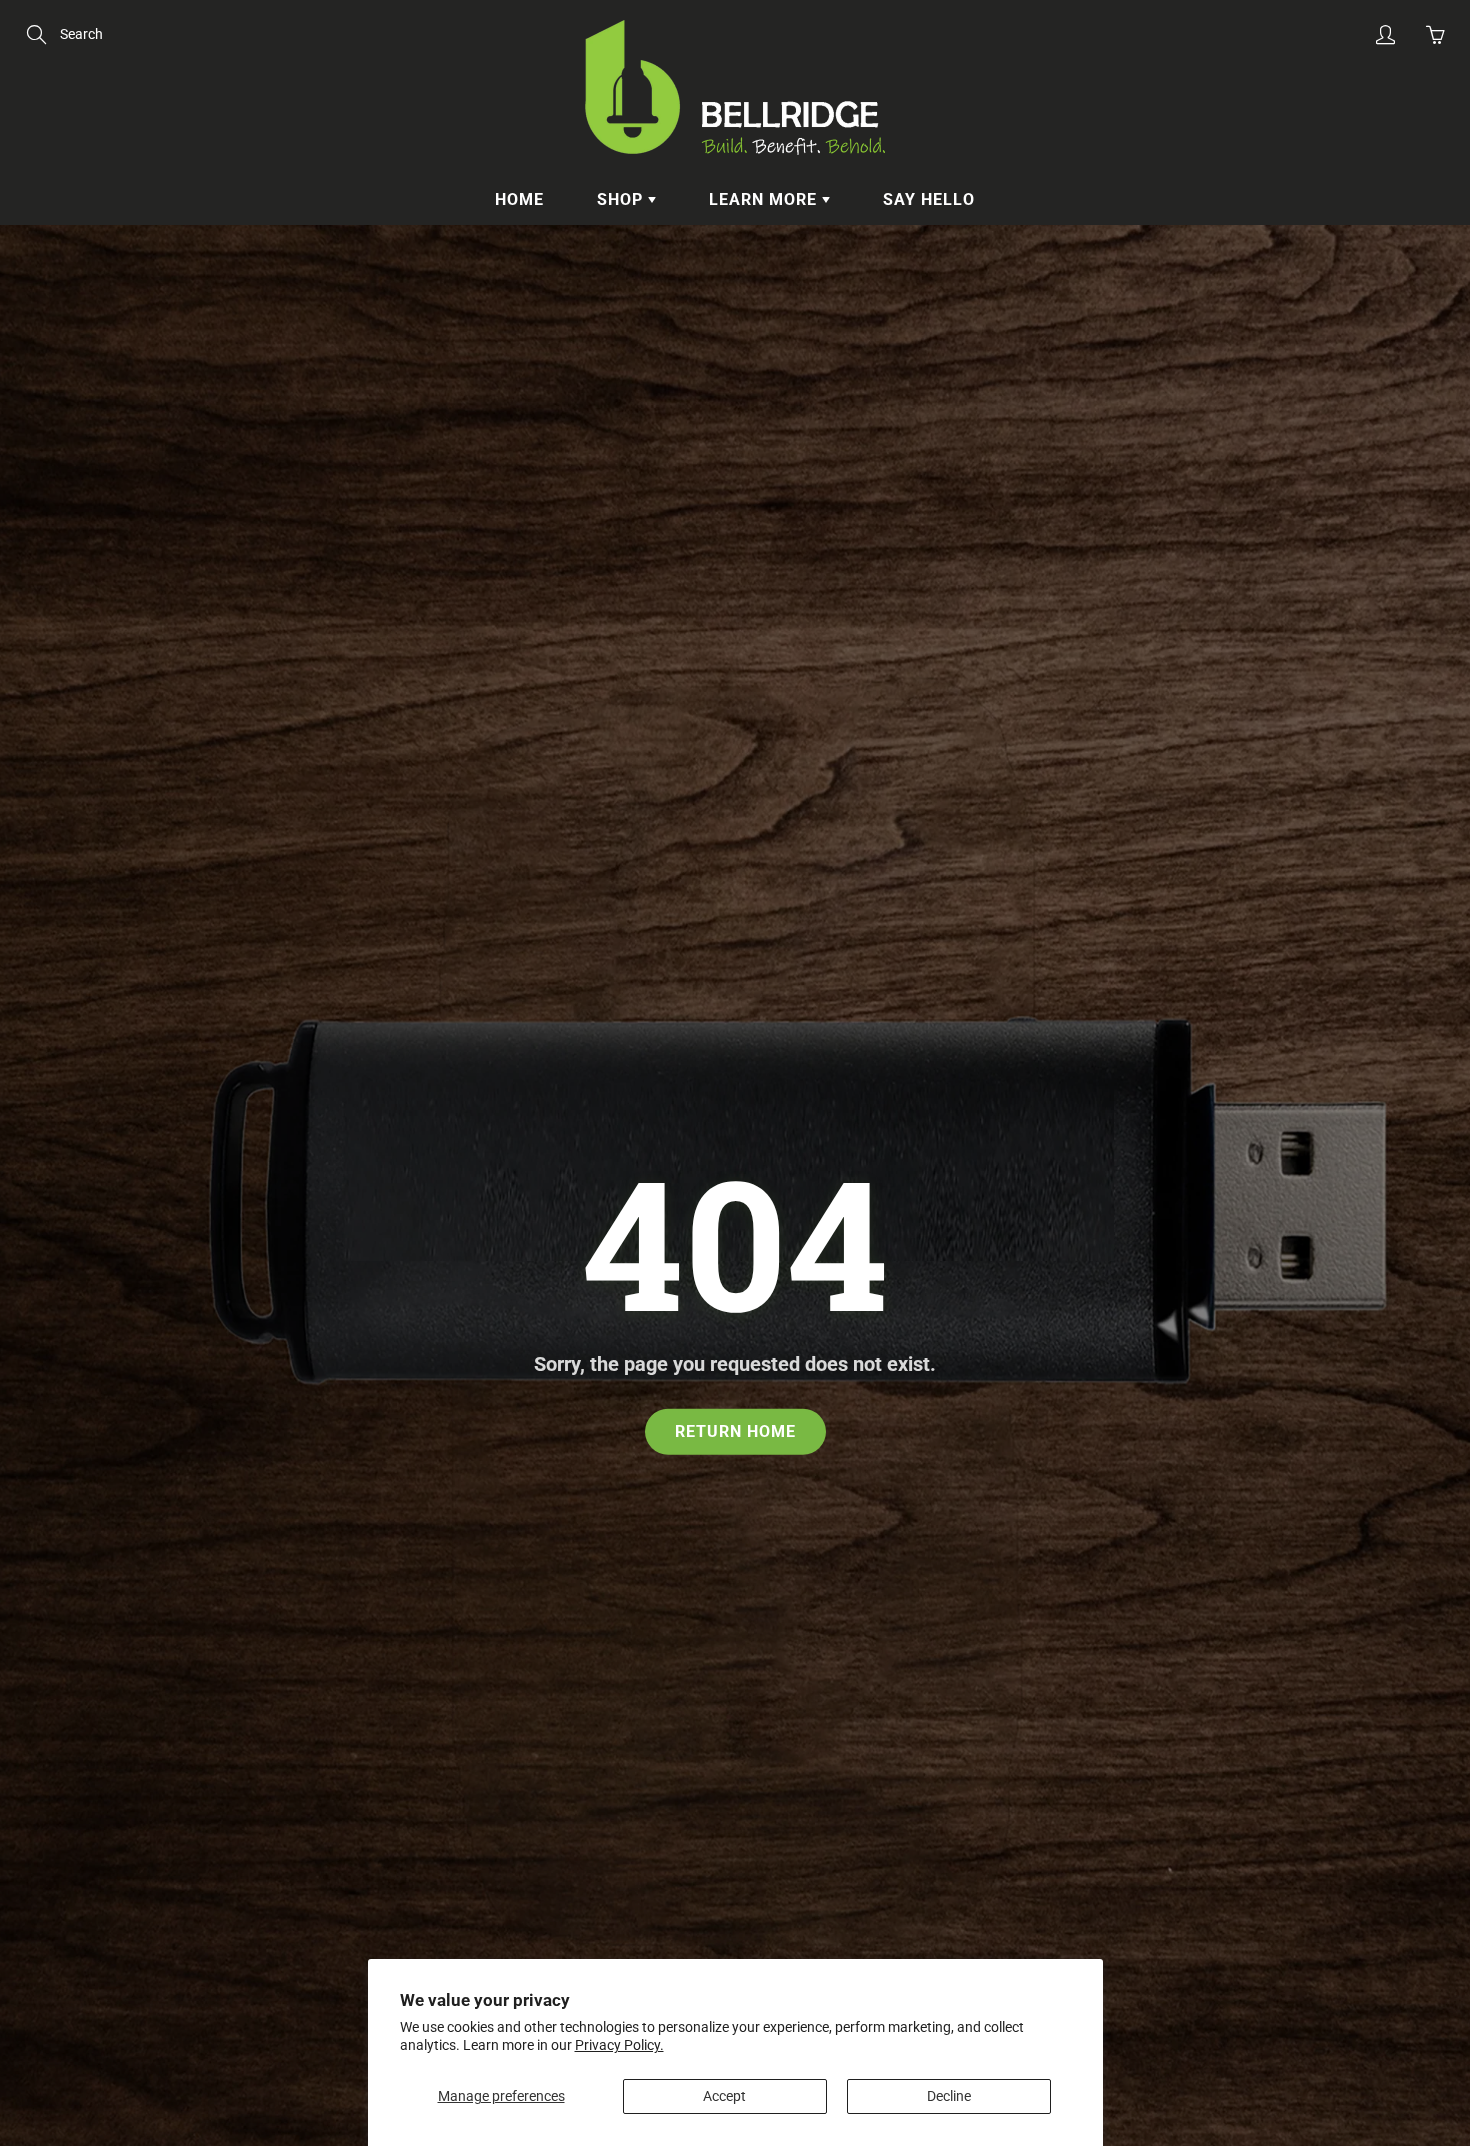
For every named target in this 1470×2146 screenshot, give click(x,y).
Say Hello (929, 199)
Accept (724, 2096)
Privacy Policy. (619, 2045)
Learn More (765, 199)
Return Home (735, 1430)
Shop (622, 199)
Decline (949, 2096)
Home (519, 199)
